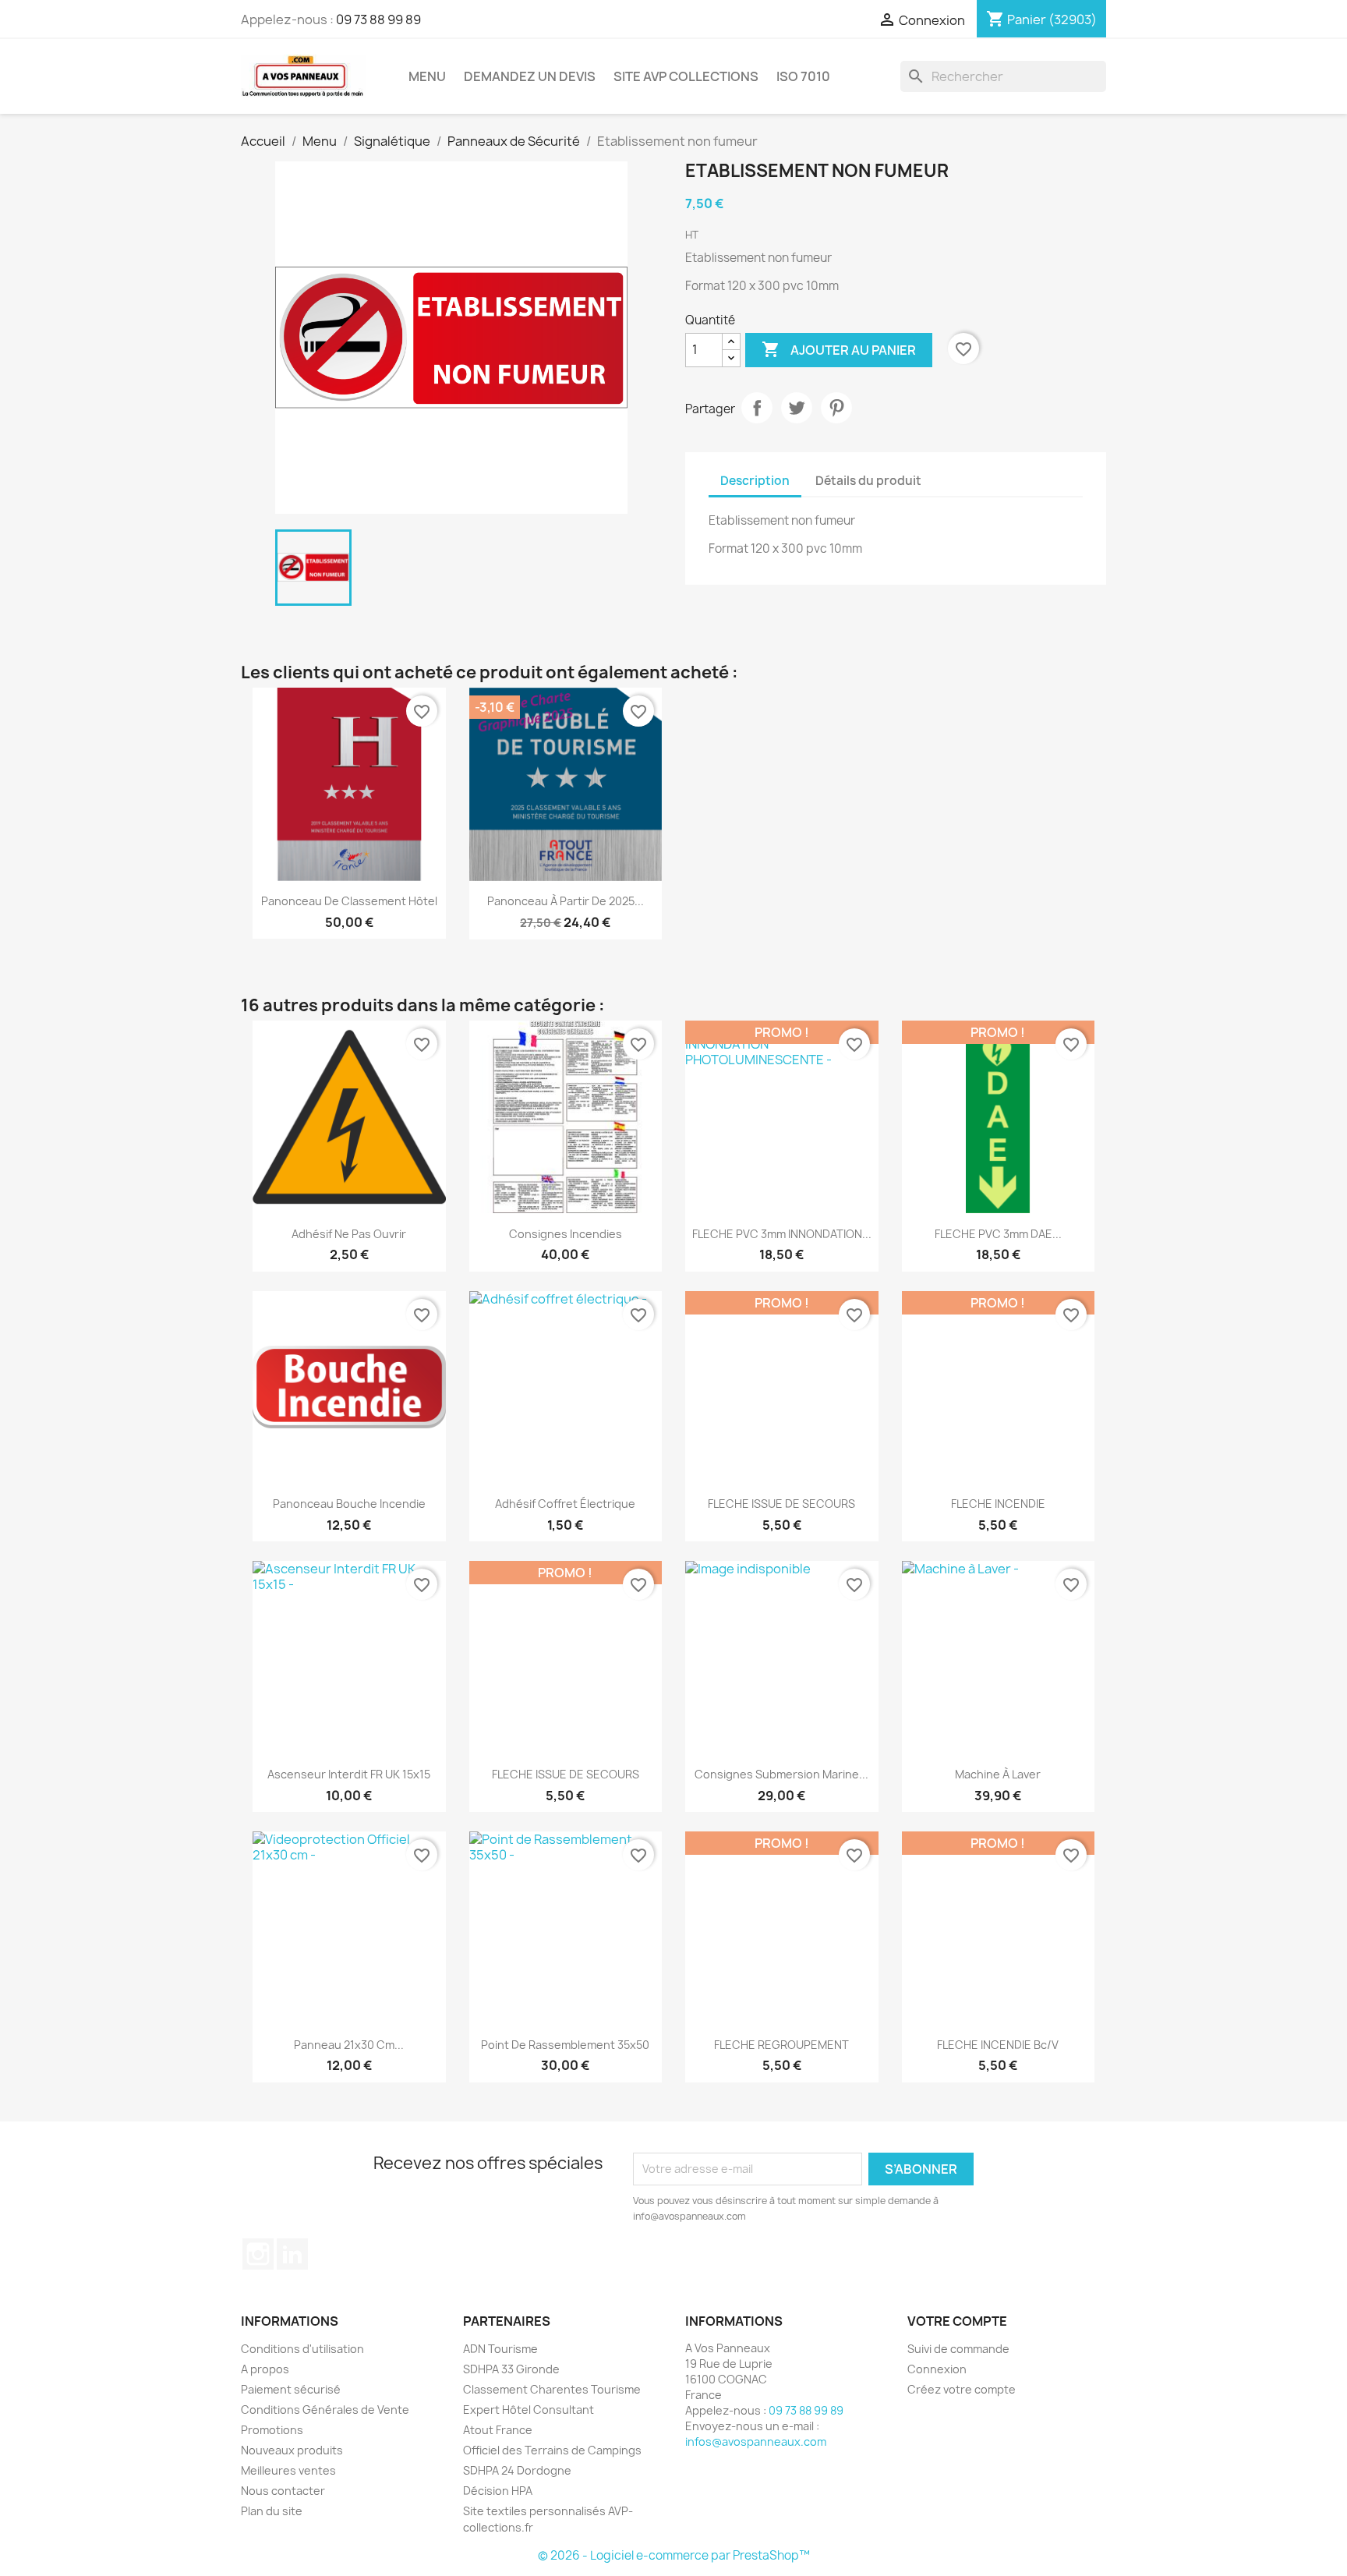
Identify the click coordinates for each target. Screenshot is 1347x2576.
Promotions (272, 2430)
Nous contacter (283, 2491)
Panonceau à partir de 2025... (566, 901)
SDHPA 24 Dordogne (517, 2470)
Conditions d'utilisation (302, 2349)
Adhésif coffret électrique (565, 1504)
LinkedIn (292, 2254)
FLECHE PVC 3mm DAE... (998, 1234)
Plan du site (272, 2511)
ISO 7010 (803, 76)
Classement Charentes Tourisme (552, 2389)
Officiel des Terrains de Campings (552, 2450)
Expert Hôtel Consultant (529, 2410)
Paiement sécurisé (291, 2389)
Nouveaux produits (292, 2450)
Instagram (258, 2254)
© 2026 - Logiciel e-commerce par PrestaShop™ (674, 2555)
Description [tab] (755, 481)
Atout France (498, 2430)
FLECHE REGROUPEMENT (781, 2045)
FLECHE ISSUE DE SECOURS (781, 1504)
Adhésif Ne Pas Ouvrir (349, 1234)
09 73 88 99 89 (378, 19)
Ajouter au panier (839, 349)
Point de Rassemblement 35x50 (565, 2045)
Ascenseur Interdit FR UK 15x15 (349, 1774)
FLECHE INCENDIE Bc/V (998, 2045)
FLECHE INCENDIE (998, 1504)
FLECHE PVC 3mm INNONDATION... (782, 1234)
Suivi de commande (958, 2349)
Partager (757, 408)
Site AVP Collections (686, 76)
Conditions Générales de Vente (325, 2410)
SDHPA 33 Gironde (511, 2369)
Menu (427, 76)
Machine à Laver (998, 1774)
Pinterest (836, 408)
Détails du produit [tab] (868, 481)
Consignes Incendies (566, 1234)
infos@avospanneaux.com (756, 2442)
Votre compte (957, 2321)
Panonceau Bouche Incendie (349, 1504)
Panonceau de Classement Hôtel (349, 901)
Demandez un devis (530, 76)
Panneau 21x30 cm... (349, 2045)
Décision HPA (498, 2491)
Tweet (797, 408)
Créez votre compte (962, 2389)
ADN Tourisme (500, 2349)
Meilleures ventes (288, 2470)
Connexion (937, 2369)
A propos (265, 2369)
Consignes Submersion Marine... (781, 1774)
